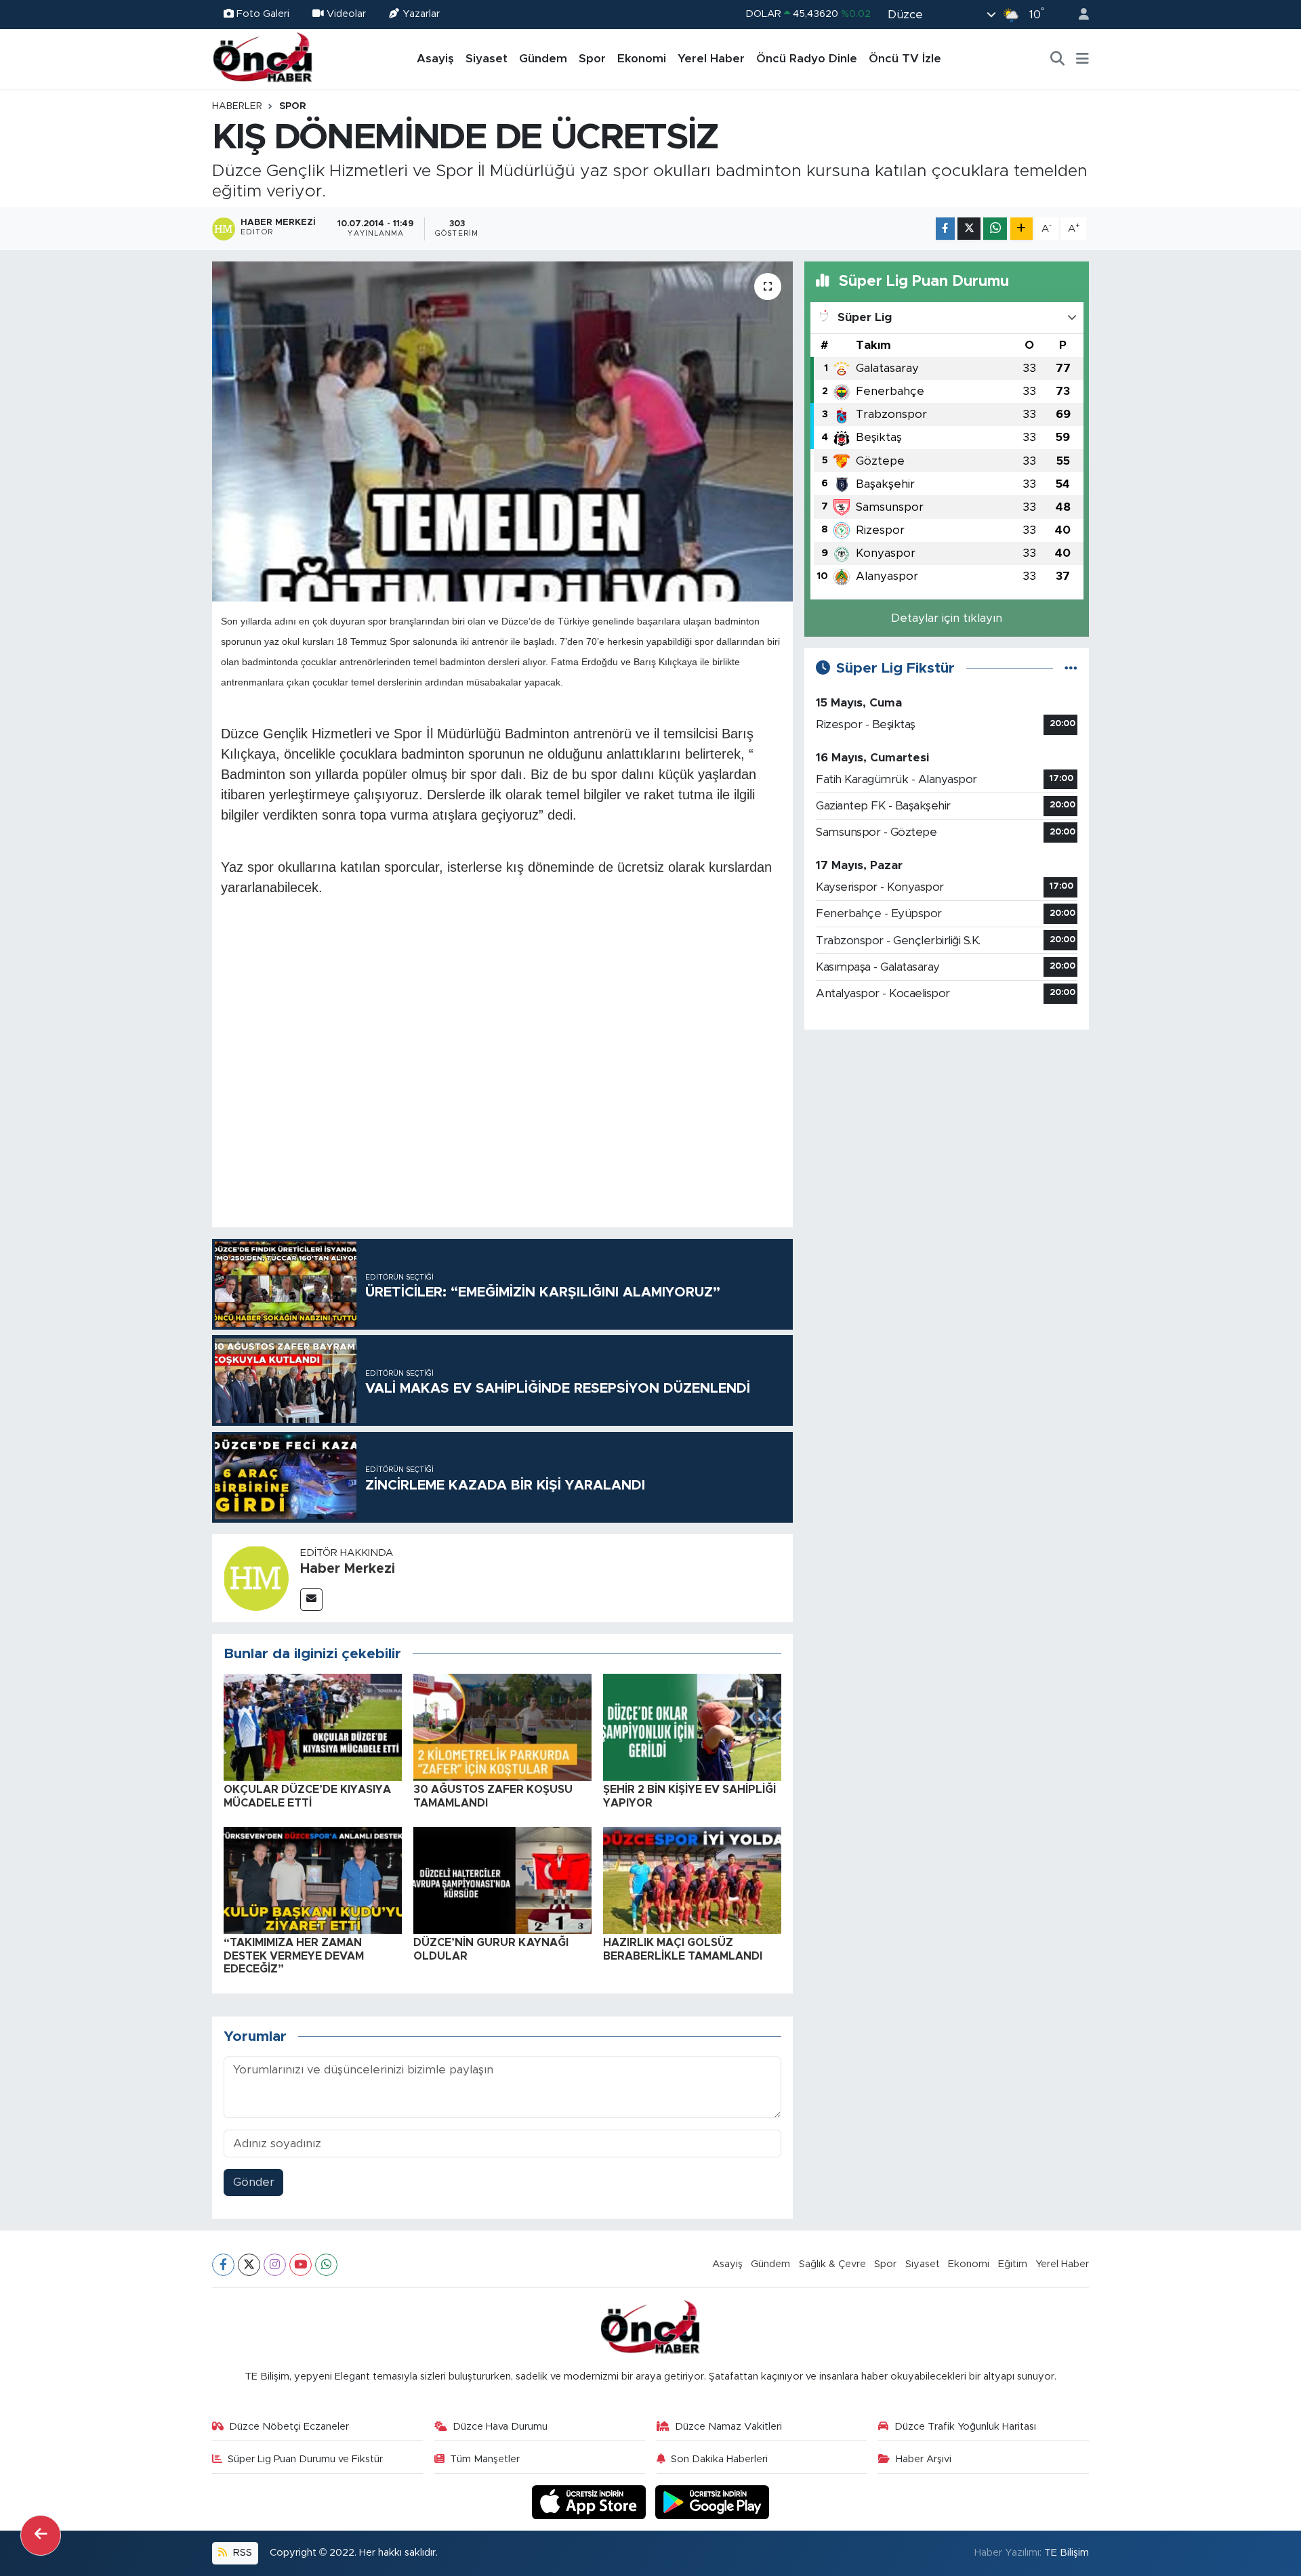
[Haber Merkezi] (256, 1577)
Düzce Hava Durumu (500, 2427)
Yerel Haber (711, 59)
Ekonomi (642, 59)
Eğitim (1013, 2264)
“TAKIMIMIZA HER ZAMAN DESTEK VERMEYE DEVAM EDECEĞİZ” (294, 1956)
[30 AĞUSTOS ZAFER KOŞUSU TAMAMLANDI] (502, 1727)
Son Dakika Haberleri (719, 2459)
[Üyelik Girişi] (1078, 15)
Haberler (237, 106)
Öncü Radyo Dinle (807, 59)
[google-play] (713, 2502)
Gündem (543, 59)
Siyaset (487, 59)
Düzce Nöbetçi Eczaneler (289, 2427)
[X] (249, 2265)
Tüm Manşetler (485, 2459)
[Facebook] (223, 2265)
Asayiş (435, 59)
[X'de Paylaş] (969, 229)
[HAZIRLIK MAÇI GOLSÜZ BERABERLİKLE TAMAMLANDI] (692, 1880)
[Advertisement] (947, 1136)
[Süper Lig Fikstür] (1071, 668)
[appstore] (591, 2502)
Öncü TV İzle (905, 59)
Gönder (254, 2182)
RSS (241, 2553)
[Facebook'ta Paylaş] (945, 229)
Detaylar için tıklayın (947, 618)
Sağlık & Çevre (832, 2264)
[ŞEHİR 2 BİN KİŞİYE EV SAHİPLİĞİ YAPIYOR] (692, 1727)
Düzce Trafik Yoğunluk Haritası (965, 2427)
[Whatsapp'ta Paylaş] (995, 229)
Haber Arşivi (924, 2459)
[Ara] (1058, 59)
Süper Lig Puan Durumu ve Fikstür (305, 2459)
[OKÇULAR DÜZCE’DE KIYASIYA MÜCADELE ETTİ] (313, 1727)
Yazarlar (421, 14)
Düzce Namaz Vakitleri (728, 2427)
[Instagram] (275, 2265)
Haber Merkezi (348, 1569)
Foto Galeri (263, 14)
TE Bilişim (1067, 2553)
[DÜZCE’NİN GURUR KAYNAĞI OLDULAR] (502, 1880)
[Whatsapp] (326, 2265)
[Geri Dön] (41, 2535)
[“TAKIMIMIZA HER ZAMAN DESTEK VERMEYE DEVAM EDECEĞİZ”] (313, 1880)
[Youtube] (301, 2265)
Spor (592, 59)
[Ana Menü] (1082, 59)
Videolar (346, 14)
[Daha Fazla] (1021, 229)
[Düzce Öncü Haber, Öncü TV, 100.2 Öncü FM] (263, 58)
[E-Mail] (311, 1600)
